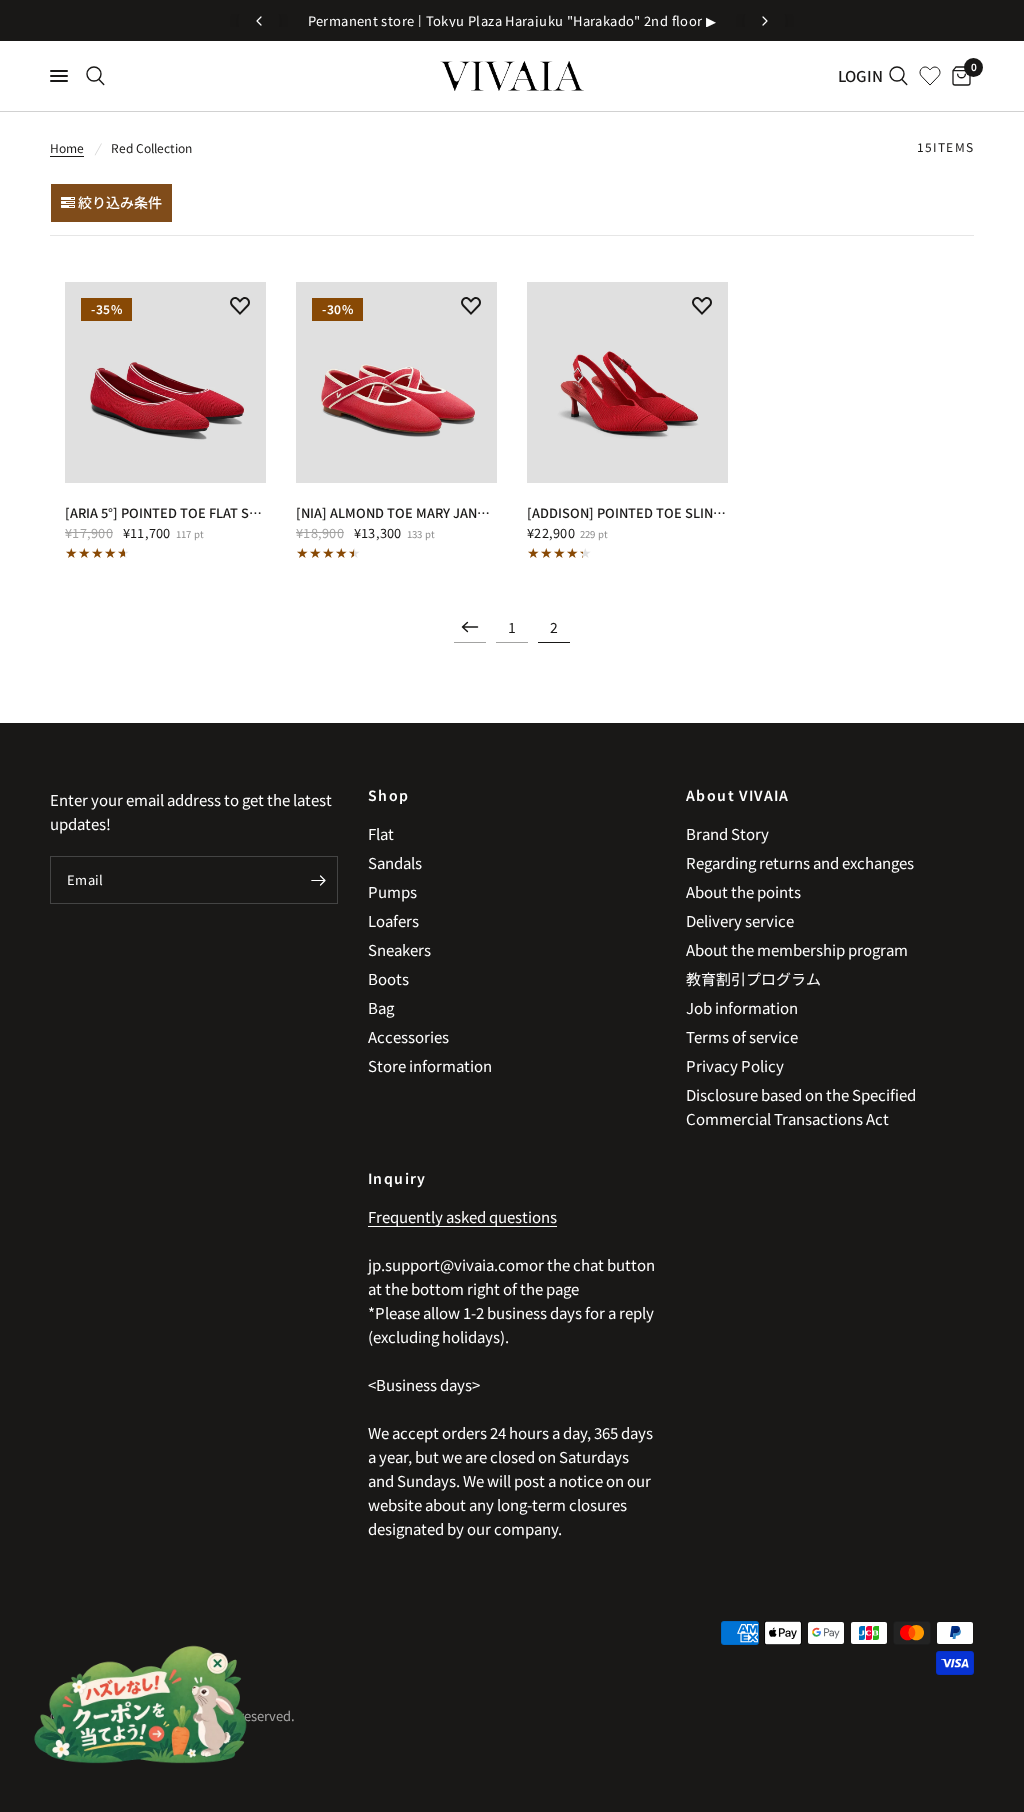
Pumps (392, 891)
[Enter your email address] (318, 880)
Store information (430, 1065)
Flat (381, 833)
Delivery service (740, 920)
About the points (743, 891)
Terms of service (742, 1036)
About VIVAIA (738, 795)
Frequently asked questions (462, 1216)
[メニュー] (59, 76)
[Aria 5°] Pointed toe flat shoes (165, 512)
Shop (389, 795)
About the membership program (797, 949)
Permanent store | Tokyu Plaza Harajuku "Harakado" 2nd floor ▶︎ (512, 20)
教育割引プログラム (753, 978)
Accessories (408, 1036)
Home (67, 147)
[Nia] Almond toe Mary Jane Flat (396, 512)
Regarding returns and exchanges (800, 862)
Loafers (393, 920)
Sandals (395, 862)
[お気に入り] (930, 76)
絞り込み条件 (118, 202)
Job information (742, 1007)
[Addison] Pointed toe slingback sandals (627, 512)
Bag (381, 1007)
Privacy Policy (735, 1065)
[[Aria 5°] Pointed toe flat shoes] (165, 382)
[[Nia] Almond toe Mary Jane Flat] (396, 382)
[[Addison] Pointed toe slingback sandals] (627, 382)
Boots (388, 978)
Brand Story (727, 833)
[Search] (95, 76)
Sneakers (399, 949)
